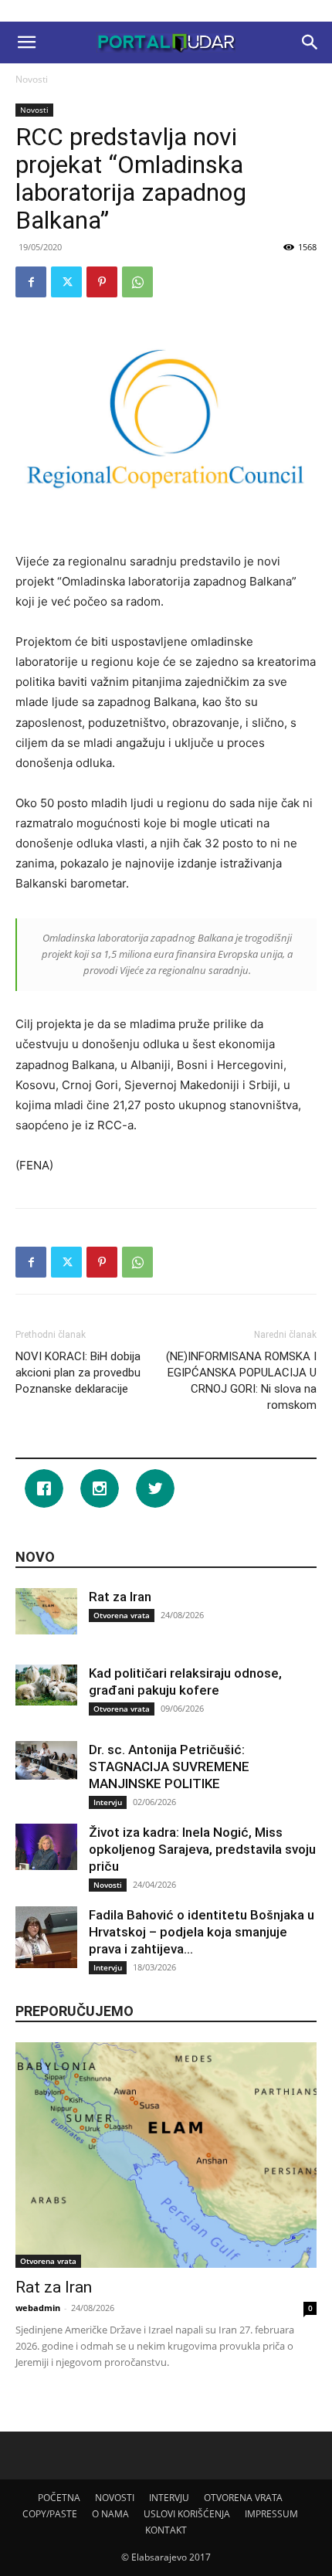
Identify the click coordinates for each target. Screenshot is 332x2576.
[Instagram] (103, 1488)
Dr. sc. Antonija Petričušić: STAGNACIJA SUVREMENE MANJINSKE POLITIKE (169, 1767)
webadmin (38, 2308)
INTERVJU (169, 2498)
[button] (26, 42)
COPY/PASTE (50, 2514)
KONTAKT (166, 2530)
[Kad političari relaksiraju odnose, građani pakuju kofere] (46, 1685)
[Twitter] (66, 282)
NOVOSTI (115, 2498)
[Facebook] (31, 282)
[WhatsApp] (137, 282)
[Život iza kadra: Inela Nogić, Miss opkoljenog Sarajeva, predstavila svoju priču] (46, 1847)
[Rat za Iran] (46, 1611)
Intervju (108, 1802)
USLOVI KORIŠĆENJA (187, 2514)
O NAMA (110, 2514)
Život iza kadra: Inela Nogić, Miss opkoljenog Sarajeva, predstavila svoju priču (202, 1849)
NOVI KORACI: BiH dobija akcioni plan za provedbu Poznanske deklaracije (78, 1373)
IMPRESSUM (271, 2514)
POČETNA (59, 2498)
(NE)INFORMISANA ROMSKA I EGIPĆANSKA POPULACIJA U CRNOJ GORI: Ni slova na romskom (241, 1381)
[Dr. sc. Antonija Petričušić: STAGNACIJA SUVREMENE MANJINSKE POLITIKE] (46, 1760)
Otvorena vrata (122, 1615)
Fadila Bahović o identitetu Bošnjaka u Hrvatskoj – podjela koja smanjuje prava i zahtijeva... (202, 1932)
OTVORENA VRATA (243, 2498)
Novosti (32, 79)
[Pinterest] (102, 282)
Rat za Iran (120, 1597)
